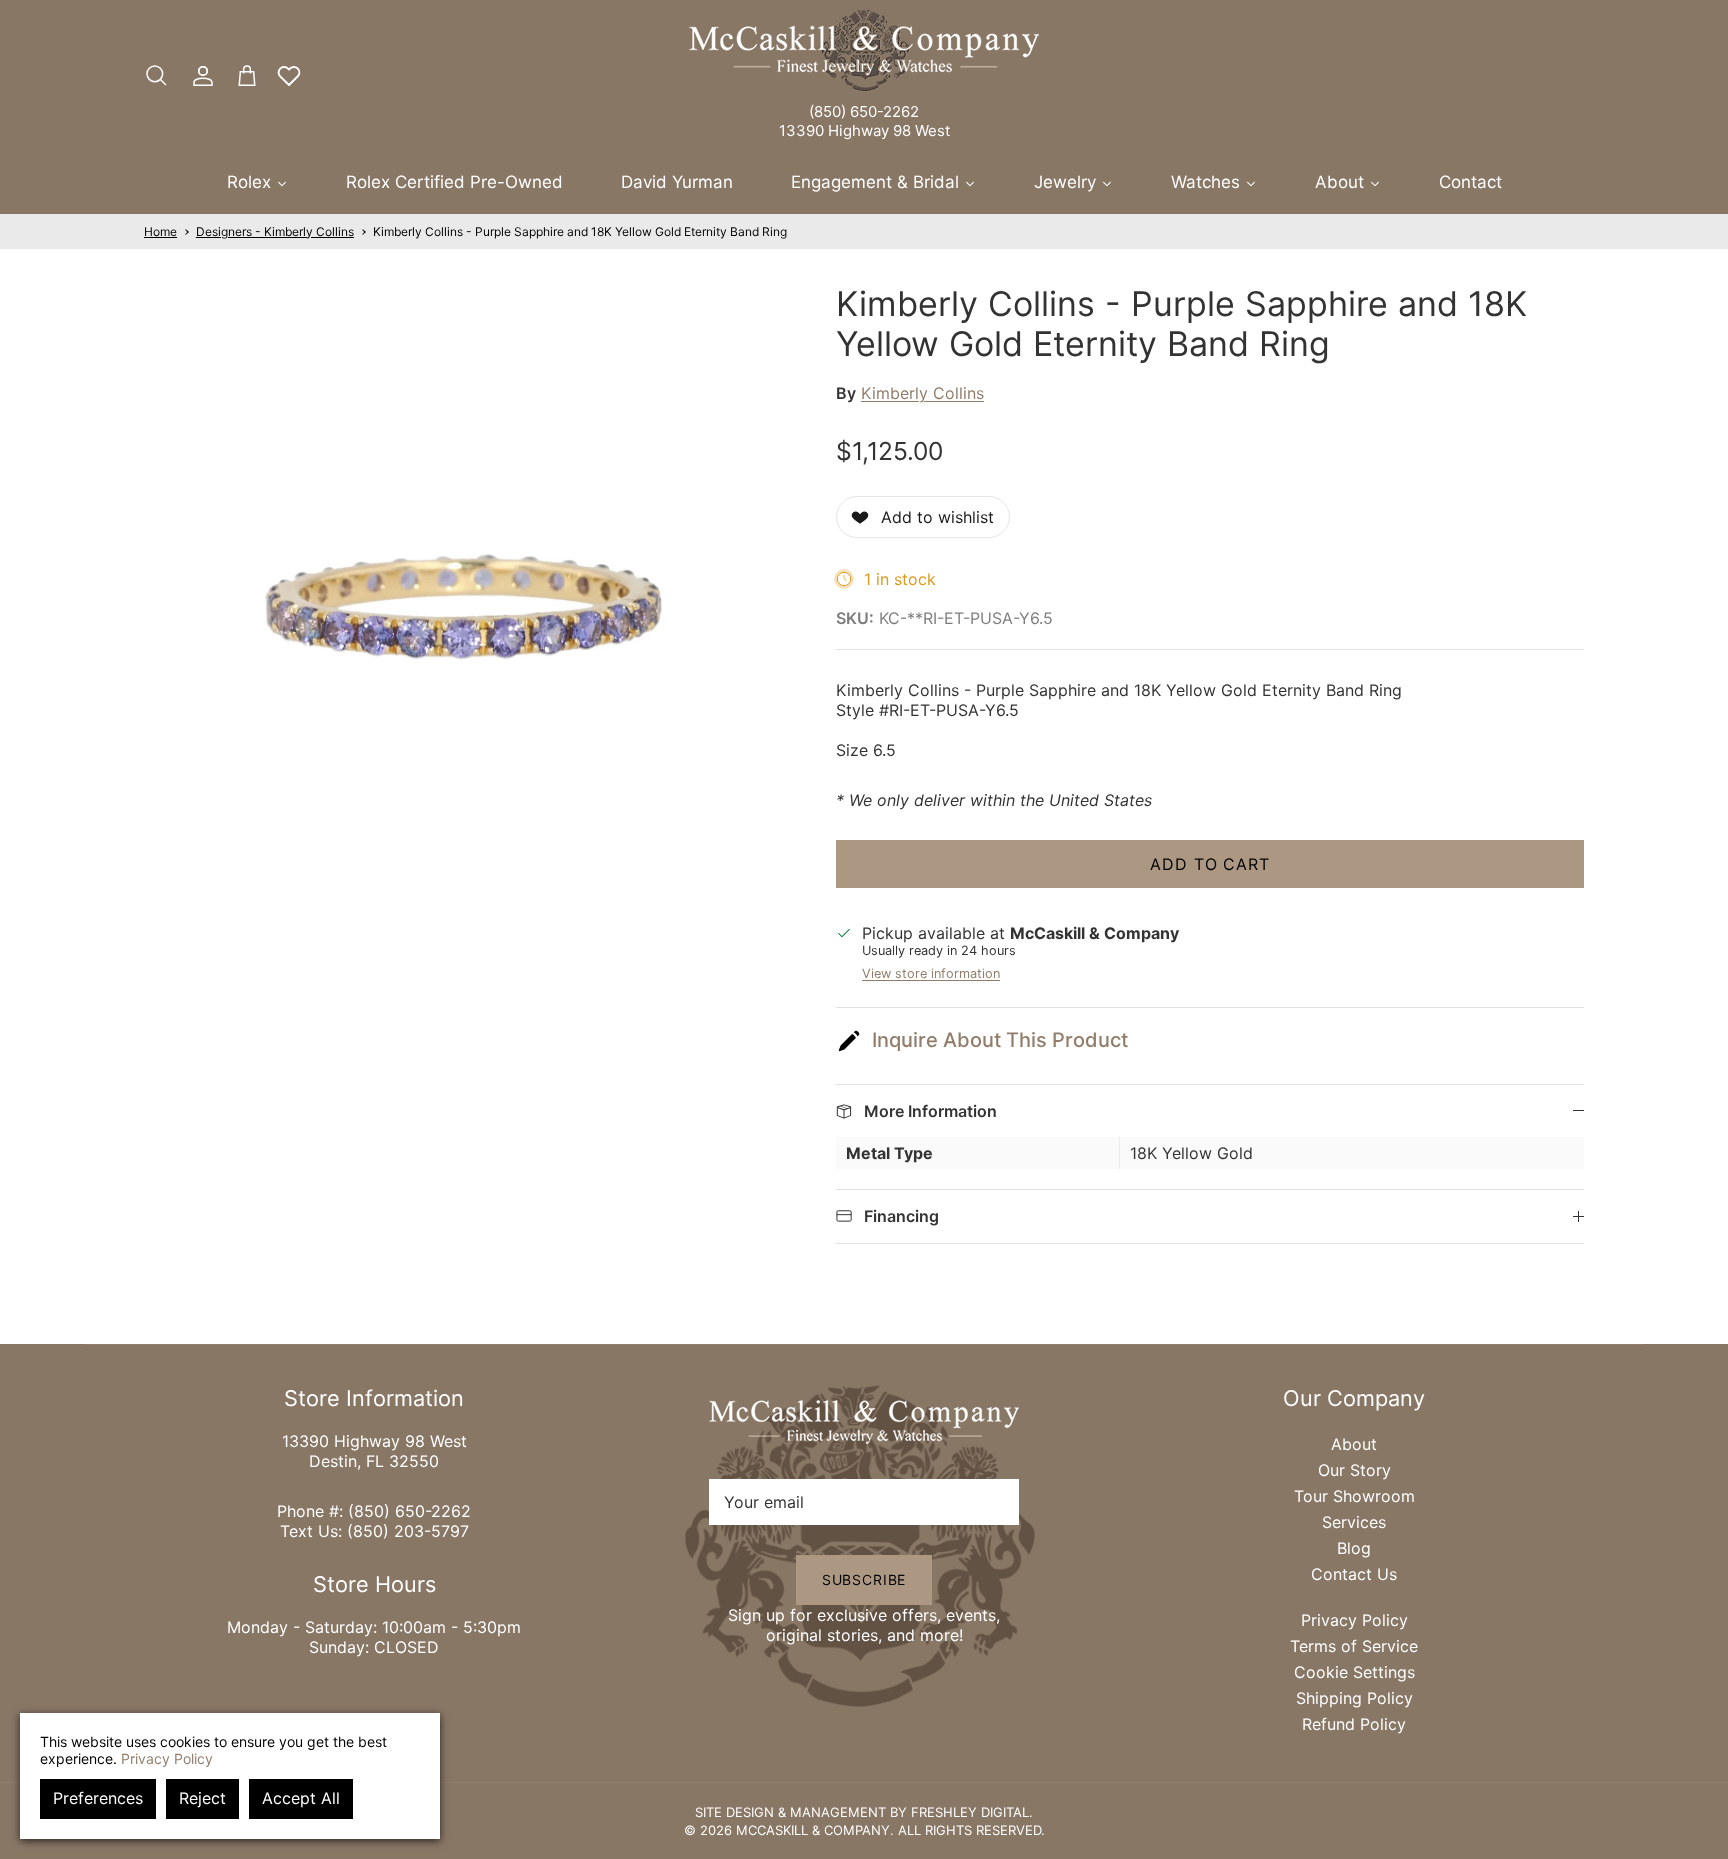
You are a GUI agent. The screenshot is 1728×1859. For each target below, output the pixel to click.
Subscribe (864, 1579)
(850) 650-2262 (864, 111)
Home (160, 231)
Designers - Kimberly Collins (275, 231)
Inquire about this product (1000, 1040)
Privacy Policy (1354, 1620)
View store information (931, 973)
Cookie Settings (1354, 1672)
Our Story (1354, 1470)
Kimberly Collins (922, 393)
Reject (202, 1798)
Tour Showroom (1354, 1496)
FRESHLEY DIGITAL (970, 1812)
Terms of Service (1354, 1646)
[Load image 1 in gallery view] (468, 608)
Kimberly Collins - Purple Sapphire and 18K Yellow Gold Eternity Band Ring (580, 231)
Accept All (301, 1798)
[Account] (199, 76)
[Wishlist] (289, 76)
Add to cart (1210, 864)
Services (1354, 1522)
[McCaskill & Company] (864, 51)
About (1354, 1444)
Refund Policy (1354, 1724)
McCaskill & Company (813, 1830)
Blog (1354, 1548)
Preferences (98, 1798)
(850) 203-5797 (408, 1531)
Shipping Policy (1354, 1698)
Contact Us (1354, 1574)
